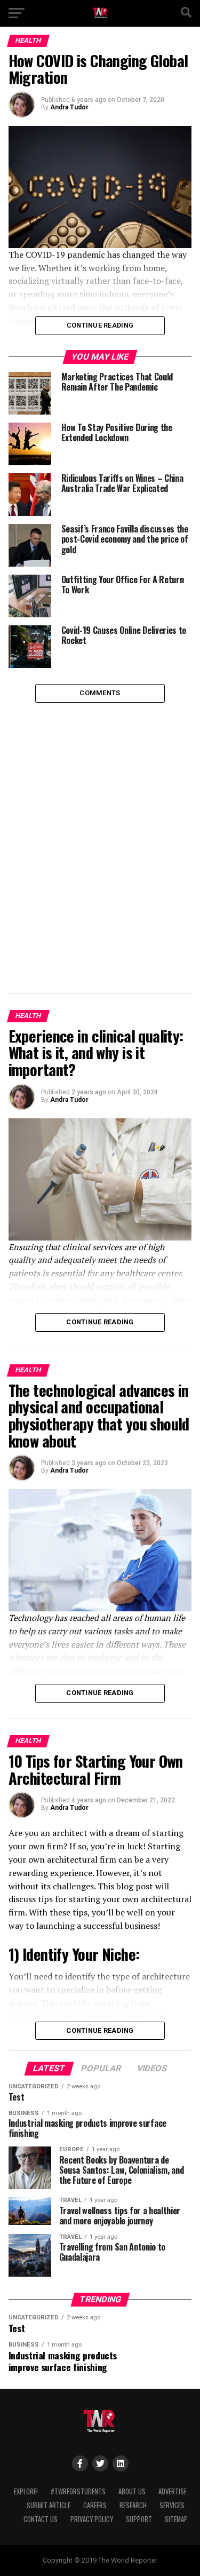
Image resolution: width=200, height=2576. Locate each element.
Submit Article (49, 2505)
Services (172, 2505)
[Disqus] (100, 836)
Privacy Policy (92, 2519)
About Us (132, 2491)
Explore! (26, 2491)
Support (139, 2519)
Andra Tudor (69, 107)
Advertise (173, 2491)
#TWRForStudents (78, 2491)
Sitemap (176, 2519)
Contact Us (41, 2519)
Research (133, 2505)
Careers (95, 2505)
